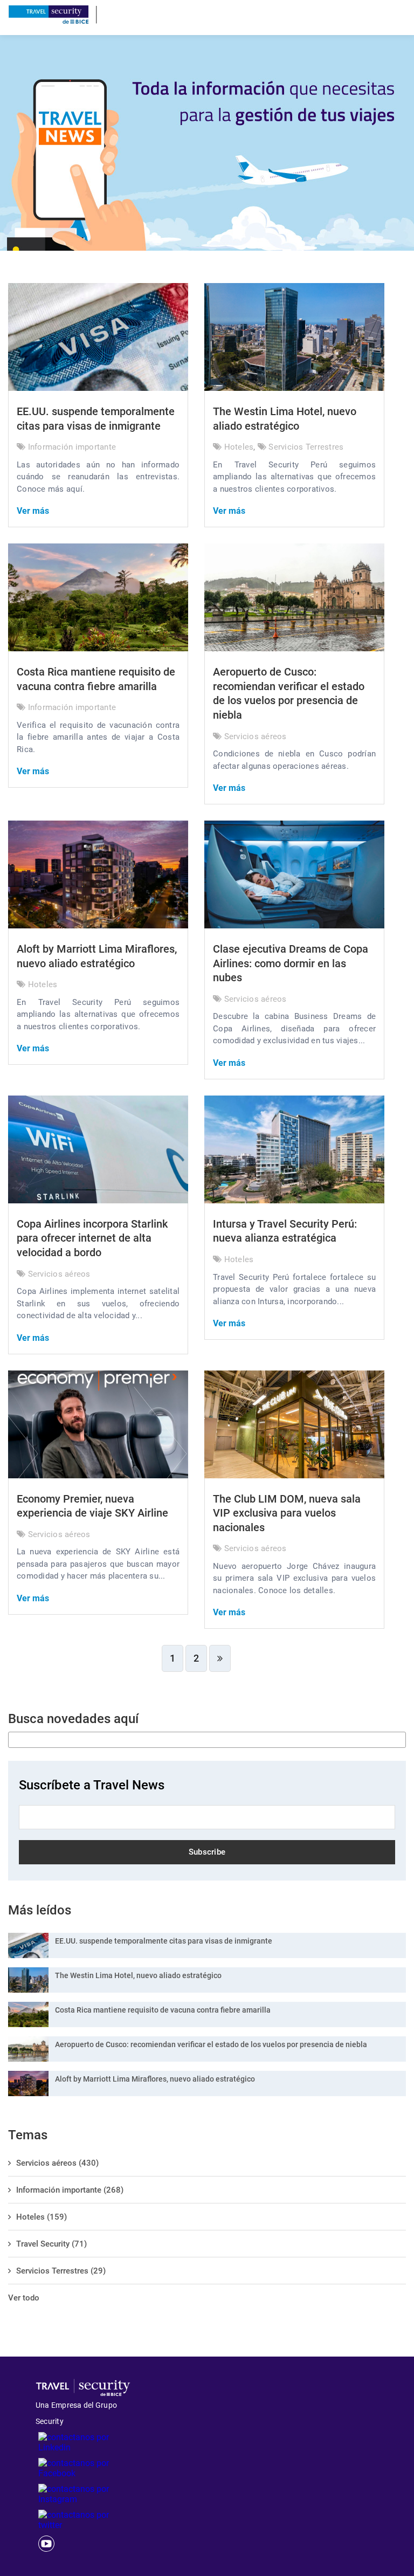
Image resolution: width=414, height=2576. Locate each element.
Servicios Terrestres (306, 447)
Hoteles (239, 447)
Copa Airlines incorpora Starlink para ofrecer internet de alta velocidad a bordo (92, 1238)
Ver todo (24, 2298)
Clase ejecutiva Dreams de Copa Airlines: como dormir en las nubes (291, 963)
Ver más (33, 511)
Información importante (72, 447)
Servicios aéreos (256, 736)
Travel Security (51, 2244)
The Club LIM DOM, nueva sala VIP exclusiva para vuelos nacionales (287, 1513)
